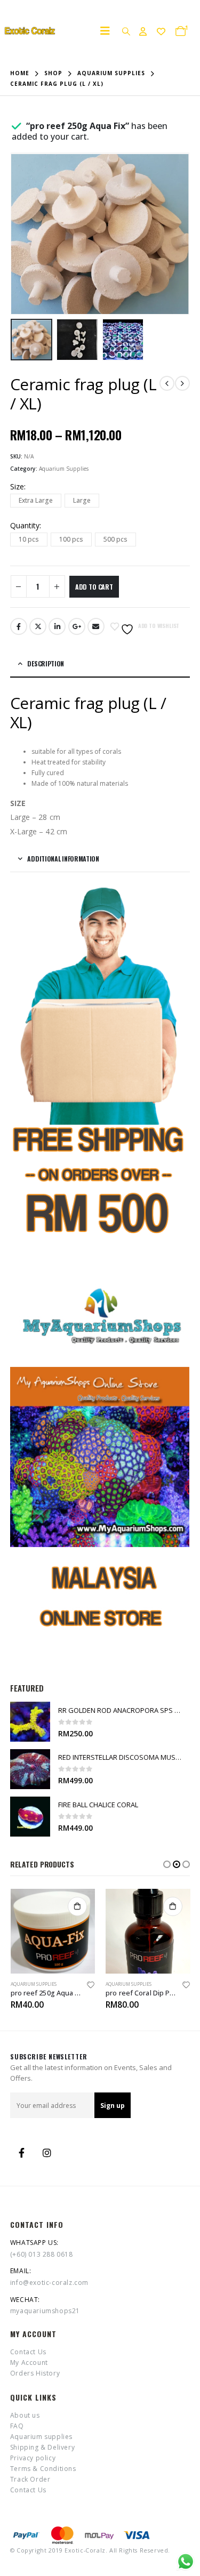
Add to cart (94, 587)
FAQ (17, 2426)
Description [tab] (46, 663)
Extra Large (36, 500)
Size (17, 486)
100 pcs (71, 539)
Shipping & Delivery (42, 2447)
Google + (77, 626)
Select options (173, 1906)
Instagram (47, 2153)
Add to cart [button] (77, 1906)
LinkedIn (57, 626)
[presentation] (23, 234)
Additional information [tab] (63, 859)
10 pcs (29, 539)
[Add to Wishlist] (90, 1987)
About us (25, 2415)
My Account (29, 2362)
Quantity (25, 525)
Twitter (38, 626)
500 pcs (115, 539)
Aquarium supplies (41, 2437)
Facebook (19, 626)
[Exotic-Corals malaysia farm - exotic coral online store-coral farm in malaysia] (29, 31)
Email (96, 626)
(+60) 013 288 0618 (42, 2254)
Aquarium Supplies (64, 469)
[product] (30, 1722)
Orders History (35, 2373)
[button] (167, 1864)
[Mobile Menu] (108, 31)
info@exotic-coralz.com (49, 2283)
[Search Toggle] (126, 31)
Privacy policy (33, 2458)
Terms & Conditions (43, 2469)
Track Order (30, 2479)
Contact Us (28, 2352)
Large (82, 500)
